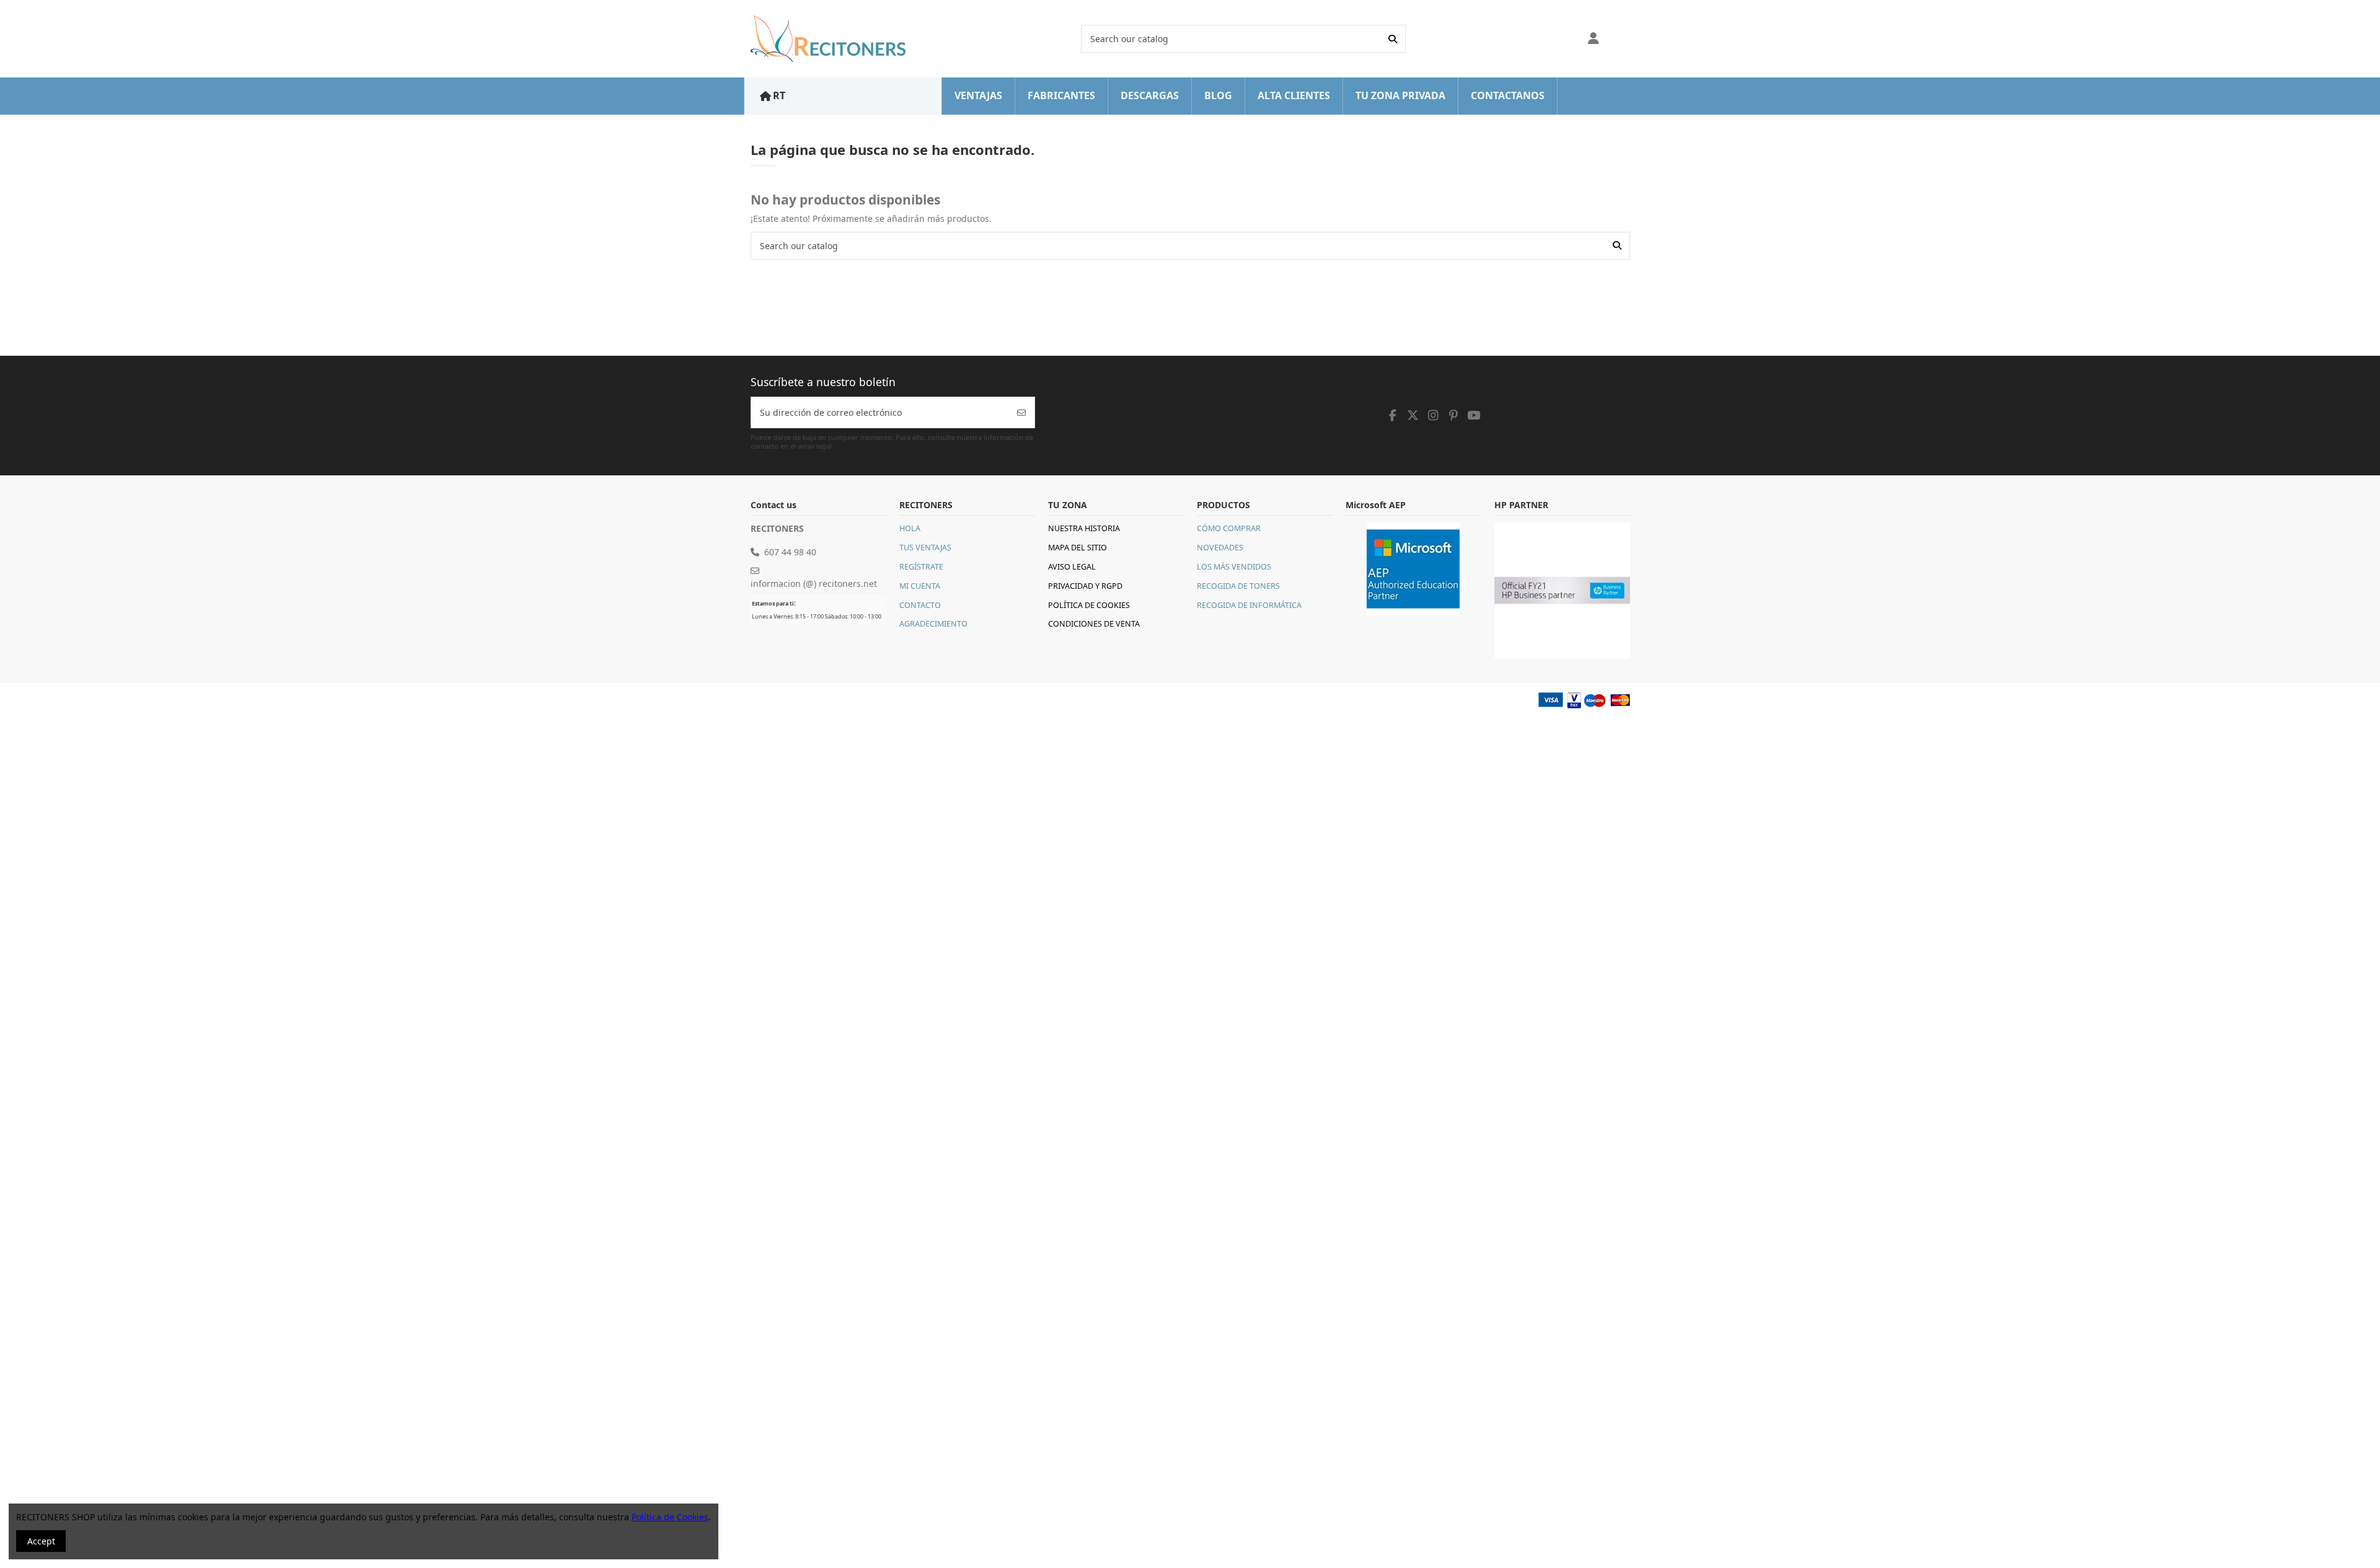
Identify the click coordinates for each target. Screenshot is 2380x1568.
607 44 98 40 (790, 552)
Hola (910, 528)
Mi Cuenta (920, 586)
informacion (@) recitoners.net (814, 584)
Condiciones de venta (1094, 624)
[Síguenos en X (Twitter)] (1413, 415)
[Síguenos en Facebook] (1393, 415)
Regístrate (921, 567)
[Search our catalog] (1393, 39)
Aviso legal (1072, 567)
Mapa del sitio (1078, 548)
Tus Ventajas (925, 548)
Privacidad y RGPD (1085, 586)
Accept (41, 1541)
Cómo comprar (1229, 528)
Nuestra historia (1084, 528)
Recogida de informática (1249, 605)
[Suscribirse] (1021, 412)
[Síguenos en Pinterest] (1453, 415)
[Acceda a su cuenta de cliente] (1594, 39)
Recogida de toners (1238, 586)
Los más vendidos (1234, 567)
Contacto (920, 605)
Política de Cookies (1089, 605)
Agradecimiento (933, 624)
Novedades (1220, 548)
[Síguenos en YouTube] (1474, 415)
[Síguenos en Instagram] (1434, 415)
